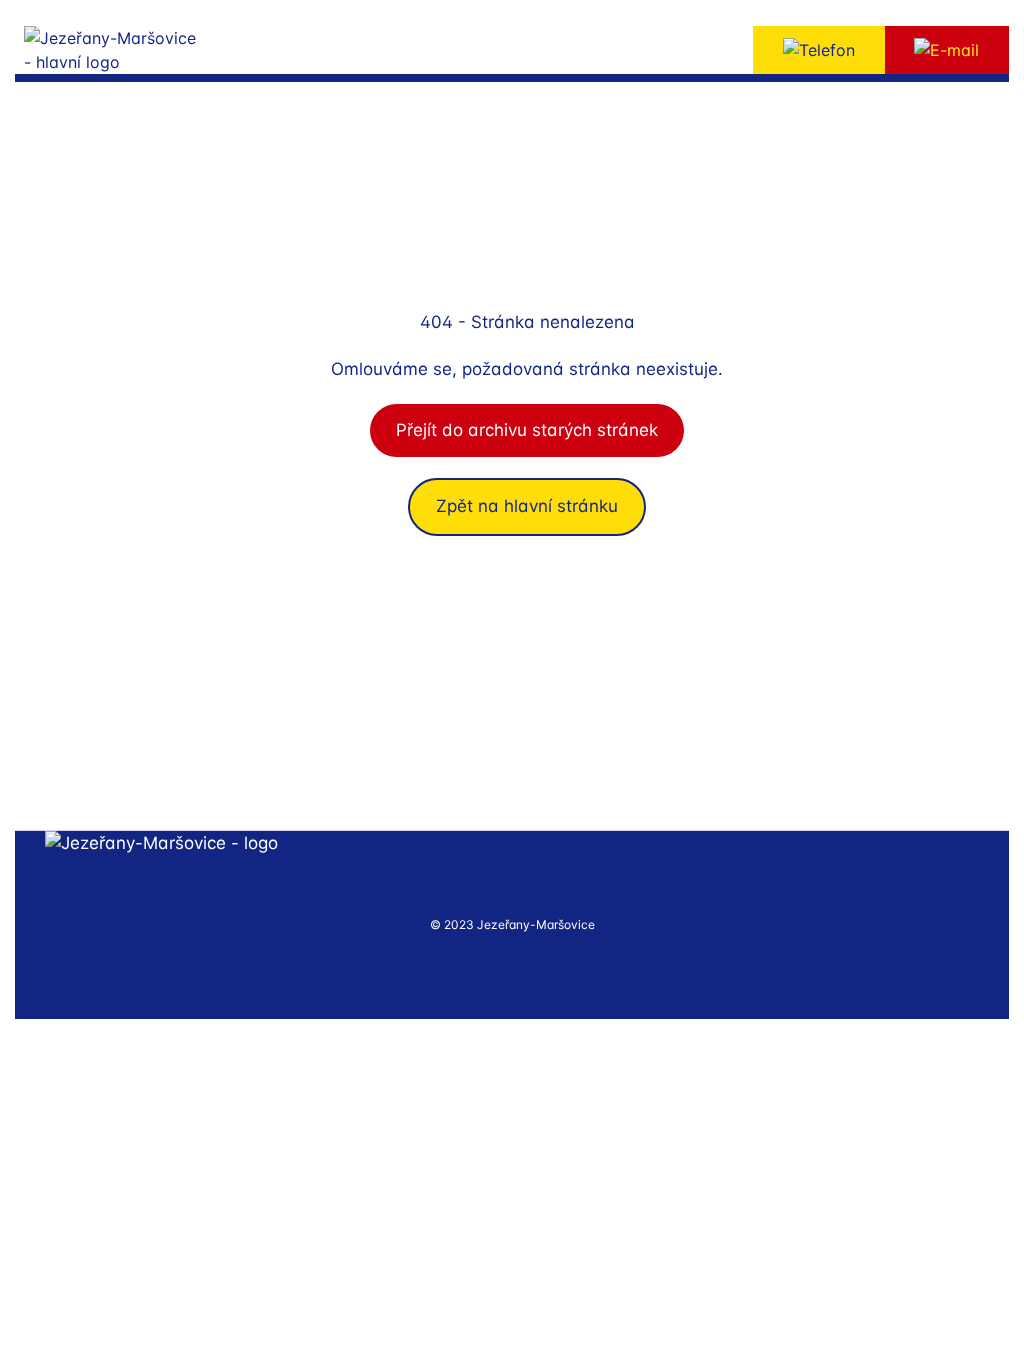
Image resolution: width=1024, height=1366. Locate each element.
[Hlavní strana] (140, 50)
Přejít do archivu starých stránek (527, 430)
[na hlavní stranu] (161, 844)
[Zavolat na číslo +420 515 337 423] (819, 50)
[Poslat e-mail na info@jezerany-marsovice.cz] (947, 50)
